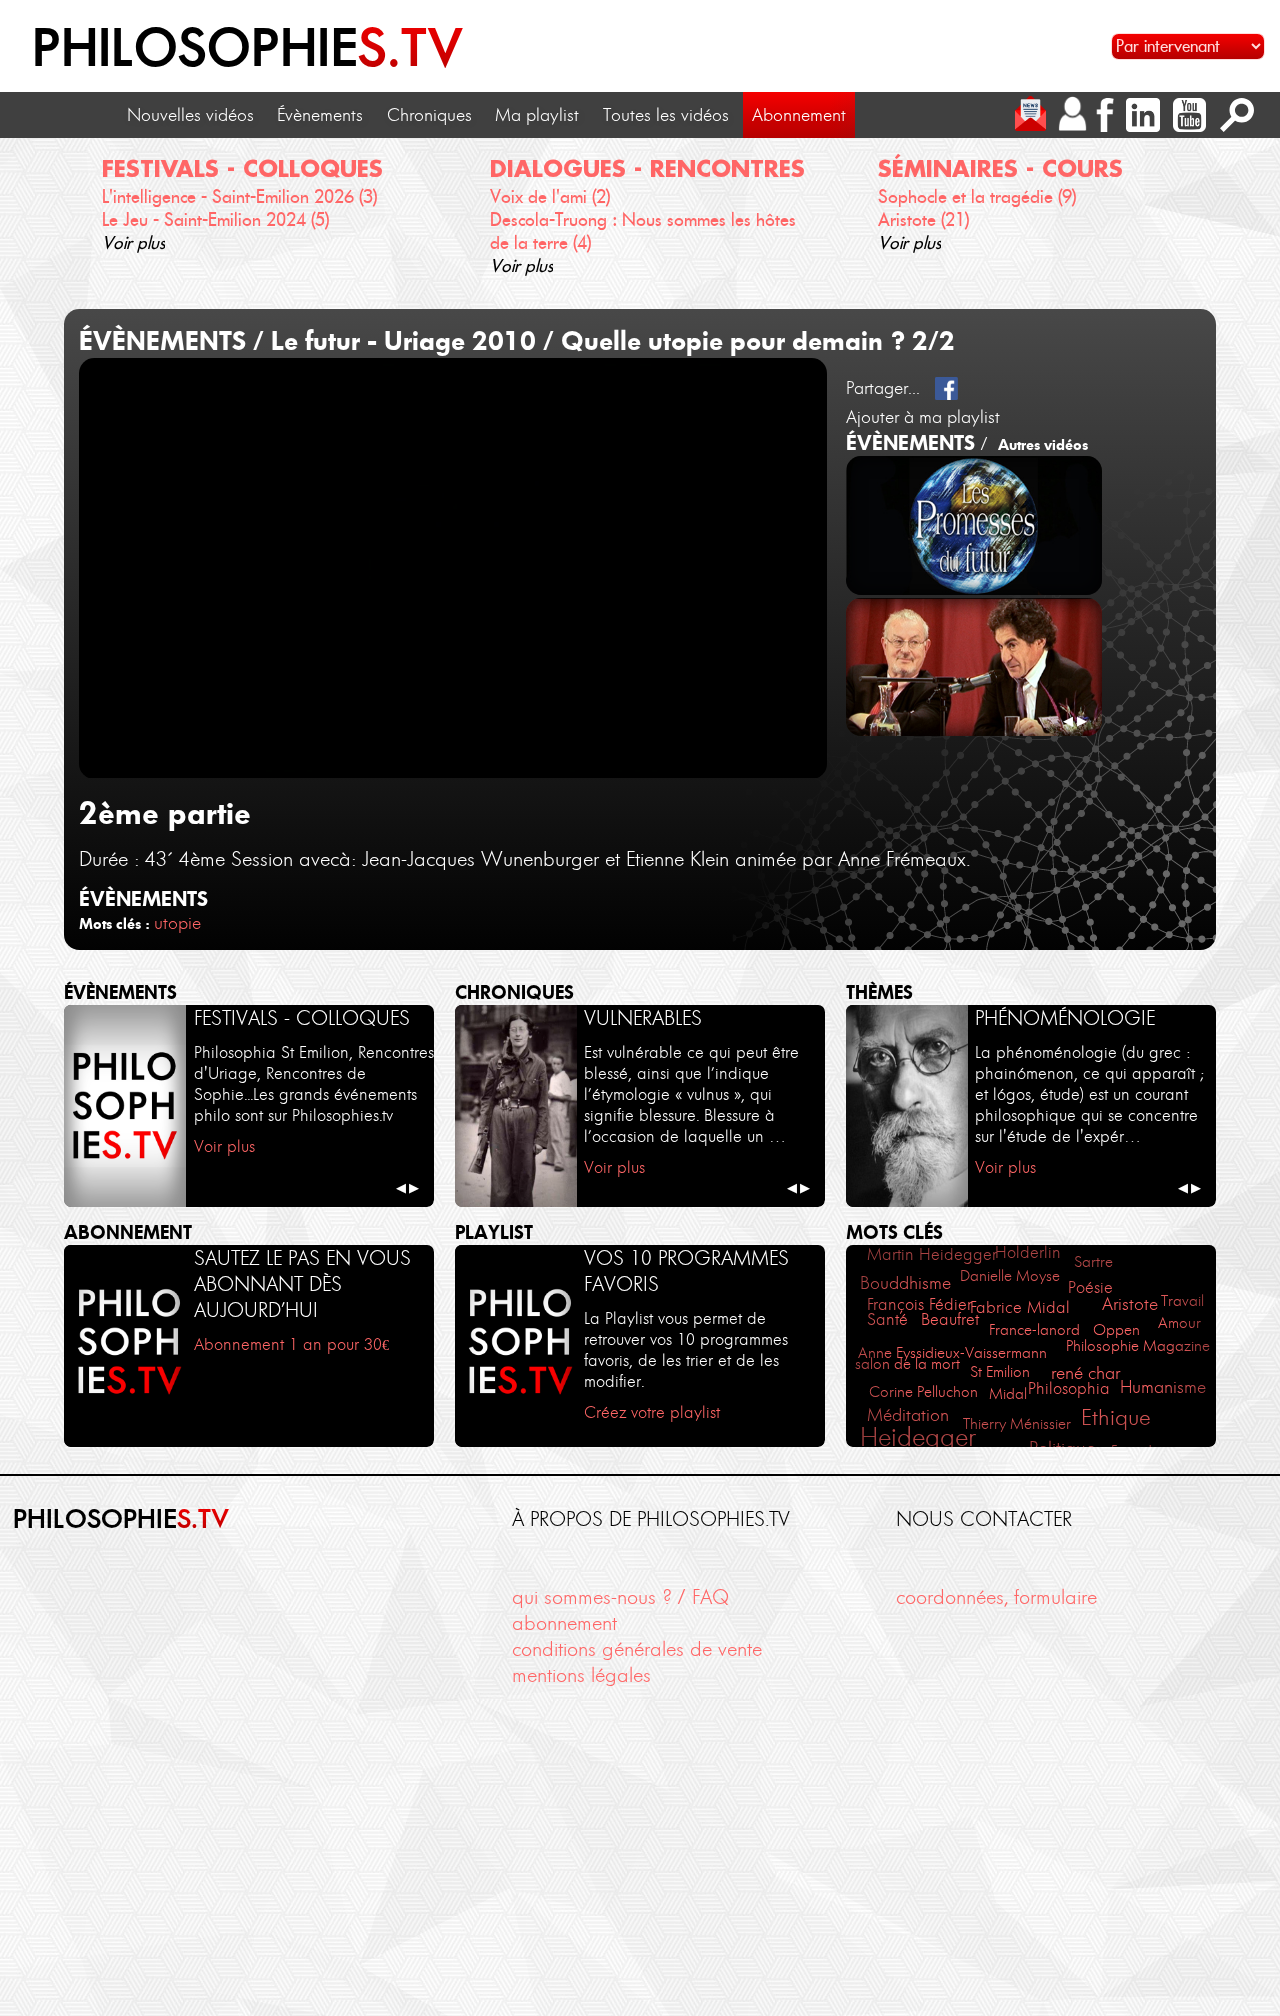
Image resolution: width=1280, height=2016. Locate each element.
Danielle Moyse (1010, 1275)
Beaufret (950, 1319)
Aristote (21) (923, 220)
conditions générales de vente (637, 1649)
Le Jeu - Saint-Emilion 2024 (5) (215, 220)
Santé (887, 1319)
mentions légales (581, 1675)
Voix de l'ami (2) (550, 197)
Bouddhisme (905, 1283)
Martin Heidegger (932, 1254)
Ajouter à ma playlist (923, 417)
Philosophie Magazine (1138, 1345)
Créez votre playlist (652, 1412)
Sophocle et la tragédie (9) (977, 197)
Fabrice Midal (1020, 1307)
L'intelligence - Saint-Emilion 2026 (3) (239, 197)
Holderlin (1028, 1252)
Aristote (1130, 1304)
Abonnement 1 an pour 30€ (291, 1344)
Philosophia (1069, 1388)
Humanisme (1163, 1386)
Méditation (908, 1415)
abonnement (564, 1623)
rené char (1085, 1372)
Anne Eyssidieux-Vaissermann (952, 1352)
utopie (177, 923)
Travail (1182, 1300)
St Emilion (1000, 1371)
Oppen (1116, 1329)
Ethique (1116, 1417)
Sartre (1093, 1261)
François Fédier (919, 1304)
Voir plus (133, 243)
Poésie (1090, 1287)
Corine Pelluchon (923, 1391)
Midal (1008, 1393)
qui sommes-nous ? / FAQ (620, 1597)
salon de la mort (907, 1363)
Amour (1179, 1322)
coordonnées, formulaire (996, 1597)
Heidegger (918, 1437)
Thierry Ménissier (1017, 1423)
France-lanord (1034, 1329)
